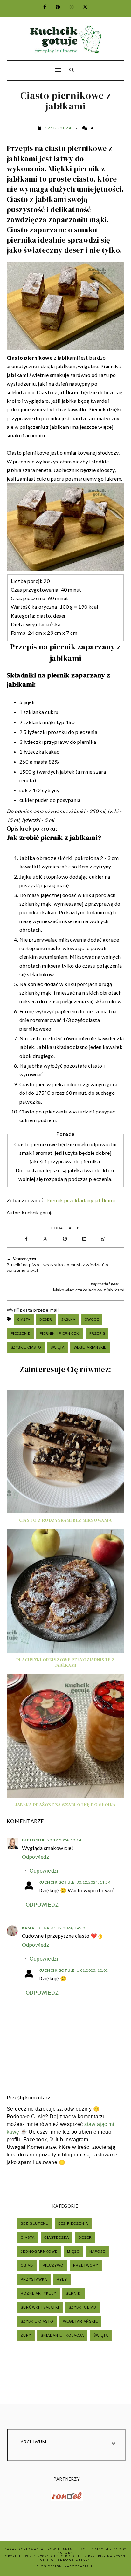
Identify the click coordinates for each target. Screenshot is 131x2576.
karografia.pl (80, 2566)
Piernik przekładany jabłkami (81, 1200)
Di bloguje (34, 1840)
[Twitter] (82, 7)
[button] (32, 66)
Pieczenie (21, 1333)
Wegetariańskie (90, 1347)
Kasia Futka (36, 1928)
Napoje (97, 2251)
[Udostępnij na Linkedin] (86, 1239)
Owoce (92, 1319)
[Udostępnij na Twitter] (46, 1239)
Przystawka (34, 2279)
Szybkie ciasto (26, 1347)
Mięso (73, 2251)
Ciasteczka (57, 2237)
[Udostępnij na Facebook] (27, 1239)
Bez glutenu (35, 2223)
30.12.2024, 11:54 (94, 1882)
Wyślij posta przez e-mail (33, 1310)
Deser (46, 1319)
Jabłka (68, 1319)
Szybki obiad (83, 2307)
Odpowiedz (36, 1857)
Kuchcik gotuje (38, 1213)
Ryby (62, 2279)
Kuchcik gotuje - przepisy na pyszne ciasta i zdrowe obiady (84, 2558)
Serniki (74, 2293)
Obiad (27, 2265)
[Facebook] (41, 7)
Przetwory (86, 2265)
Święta (57, 1347)
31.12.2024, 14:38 (68, 1928)
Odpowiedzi (44, 1871)
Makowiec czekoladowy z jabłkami (89, 1290)
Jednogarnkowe (39, 2251)
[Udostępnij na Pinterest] (66, 1239)
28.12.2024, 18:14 (64, 1840)
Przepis (97, 1333)
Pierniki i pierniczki (60, 1333)
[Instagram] (68, 7)
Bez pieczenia (73, 2223)
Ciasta (24, 1319)
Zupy (26, 2335)
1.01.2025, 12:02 (92, 1970)
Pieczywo (53, 2265)
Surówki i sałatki (40, 2307)
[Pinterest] (54, 7)
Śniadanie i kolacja (62, 2335)
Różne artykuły (38, 2293)
